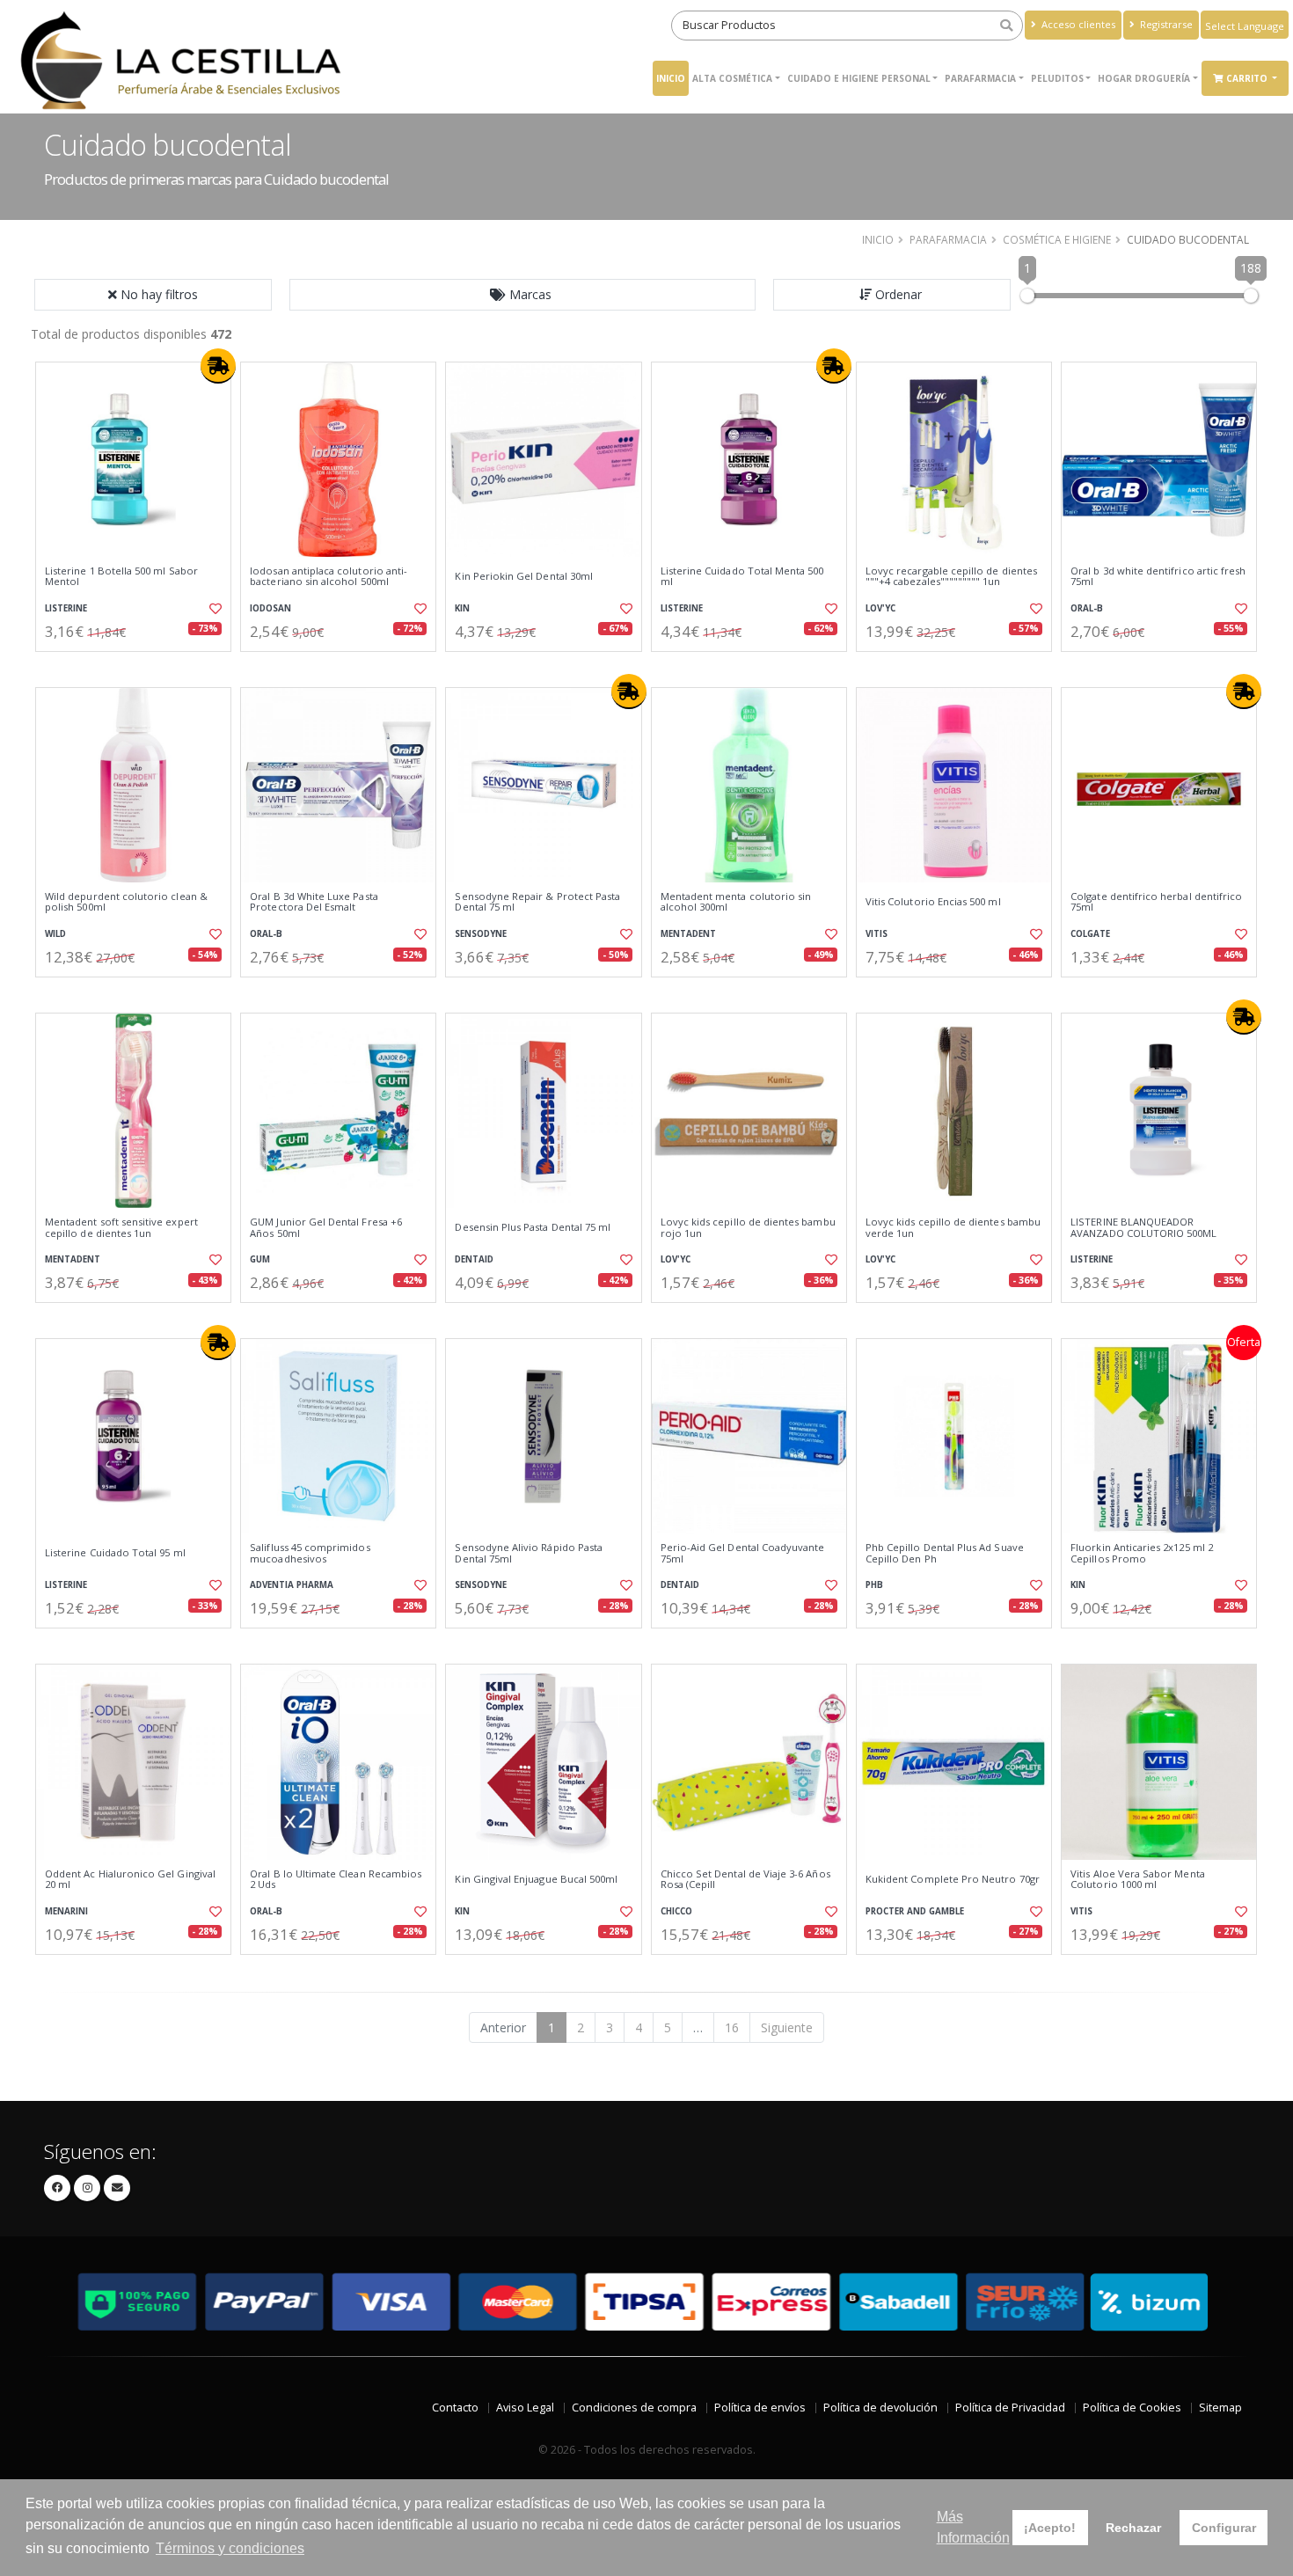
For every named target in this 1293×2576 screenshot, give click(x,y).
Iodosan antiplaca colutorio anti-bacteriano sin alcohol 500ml (329, 577)
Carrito (1248, 78)
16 (732, 2027)
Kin (462, 608)
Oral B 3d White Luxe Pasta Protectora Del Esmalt (314, 902)
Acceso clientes (1077, 24)
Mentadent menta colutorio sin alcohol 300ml (736, 902)
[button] (522, 295)
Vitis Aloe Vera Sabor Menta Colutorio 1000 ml (1138, 1880)
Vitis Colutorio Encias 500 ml (933, 902)
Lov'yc (880, 608)
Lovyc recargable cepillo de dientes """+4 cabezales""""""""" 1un (951, 577)
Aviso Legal (525, 2408)
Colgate (1090, 934)
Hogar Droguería (1144, 78)
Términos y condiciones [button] (230, 2548)
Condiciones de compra (634, 2408)
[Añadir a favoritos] (214, 609)
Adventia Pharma (292, 1585)
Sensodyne (481, 934)
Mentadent (688, 934)
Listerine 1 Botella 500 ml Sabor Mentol (121, 577)
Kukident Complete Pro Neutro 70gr (953, 1879)
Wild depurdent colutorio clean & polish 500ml (126, 902)
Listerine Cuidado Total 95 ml (115, 1553)
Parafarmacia (980, 78)
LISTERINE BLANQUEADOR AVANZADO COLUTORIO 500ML (1143, 1228)
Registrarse (1165, 24)
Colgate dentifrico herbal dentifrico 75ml (1156, 902)
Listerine (66, 608)
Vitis (877, 934)
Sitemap (1220, 2408)
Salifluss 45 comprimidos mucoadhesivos (310, 1553)
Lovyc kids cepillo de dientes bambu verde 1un (953, 1228)
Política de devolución (880, 2408)
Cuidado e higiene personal (859, 78)
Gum (260, 1259)
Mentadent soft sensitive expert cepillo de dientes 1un (121, 1228)
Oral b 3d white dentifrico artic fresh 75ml (1158, 577)
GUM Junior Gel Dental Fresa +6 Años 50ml (326, 1228)
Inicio (671, 78)
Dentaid (474, 1259)
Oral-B (1087, 608)
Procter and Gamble (915, 1911)
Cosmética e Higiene (1057, 239)
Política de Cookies (1132, 2408)
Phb (874, 1585)
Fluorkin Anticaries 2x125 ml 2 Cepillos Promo (1142, 1553)
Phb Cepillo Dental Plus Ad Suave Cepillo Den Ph (945, 1553)
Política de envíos (760, 2408)
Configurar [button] (1224, 2528)
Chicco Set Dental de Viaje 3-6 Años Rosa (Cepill (745, 1880)
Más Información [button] (973, 2527)
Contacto (455, 2408)
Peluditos (1057, 78)
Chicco (676, 1911)
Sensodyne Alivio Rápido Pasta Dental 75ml (529, 1553)
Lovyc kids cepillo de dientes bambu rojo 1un (748, 1228)
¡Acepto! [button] (1050, 2528)
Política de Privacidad (1010, 2408)
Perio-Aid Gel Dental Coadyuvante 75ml (743, 1553)
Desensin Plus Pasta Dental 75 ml (533, 1227)
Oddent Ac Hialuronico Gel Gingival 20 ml (130, 1880)
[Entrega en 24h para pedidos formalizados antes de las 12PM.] (218, 366)
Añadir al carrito (139, 666)
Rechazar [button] (1133, 2528)
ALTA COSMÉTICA (732, 78)
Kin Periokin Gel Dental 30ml (524, 576)
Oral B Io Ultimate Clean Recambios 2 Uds (336, 1880)
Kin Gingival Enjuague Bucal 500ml (536, 1879)
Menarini (66, 1911)
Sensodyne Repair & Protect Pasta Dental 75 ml (537, 902)
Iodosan (270, 608)
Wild (55, 934)
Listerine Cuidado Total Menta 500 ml (742, 577)
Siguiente (787, 2027)
